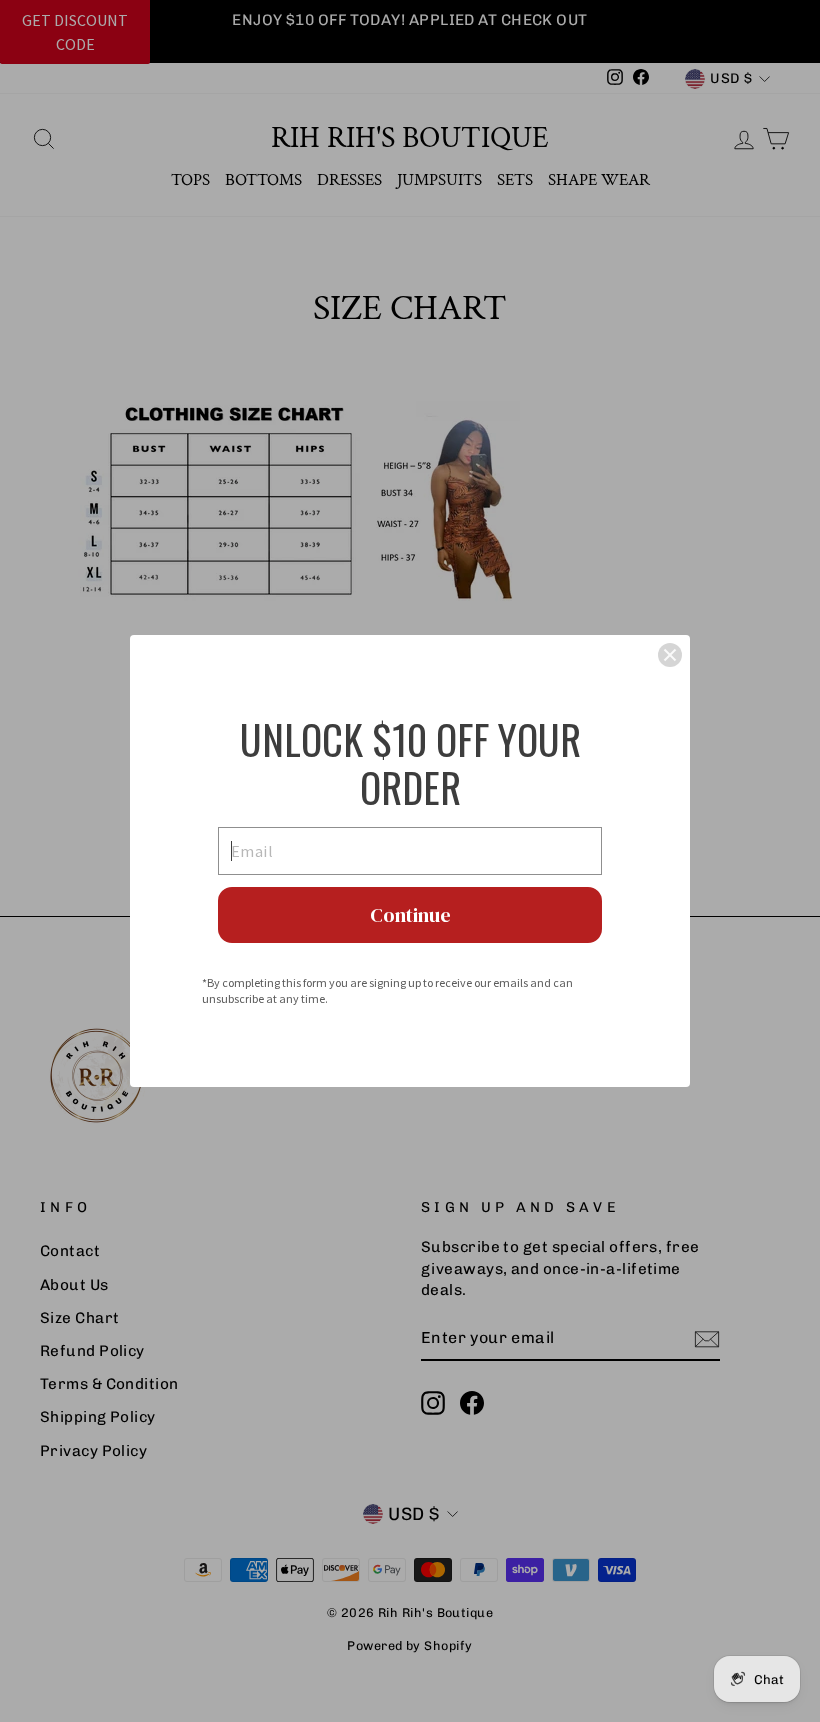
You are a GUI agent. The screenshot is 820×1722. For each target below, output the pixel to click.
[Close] (670, 655)
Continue (410, 915)
